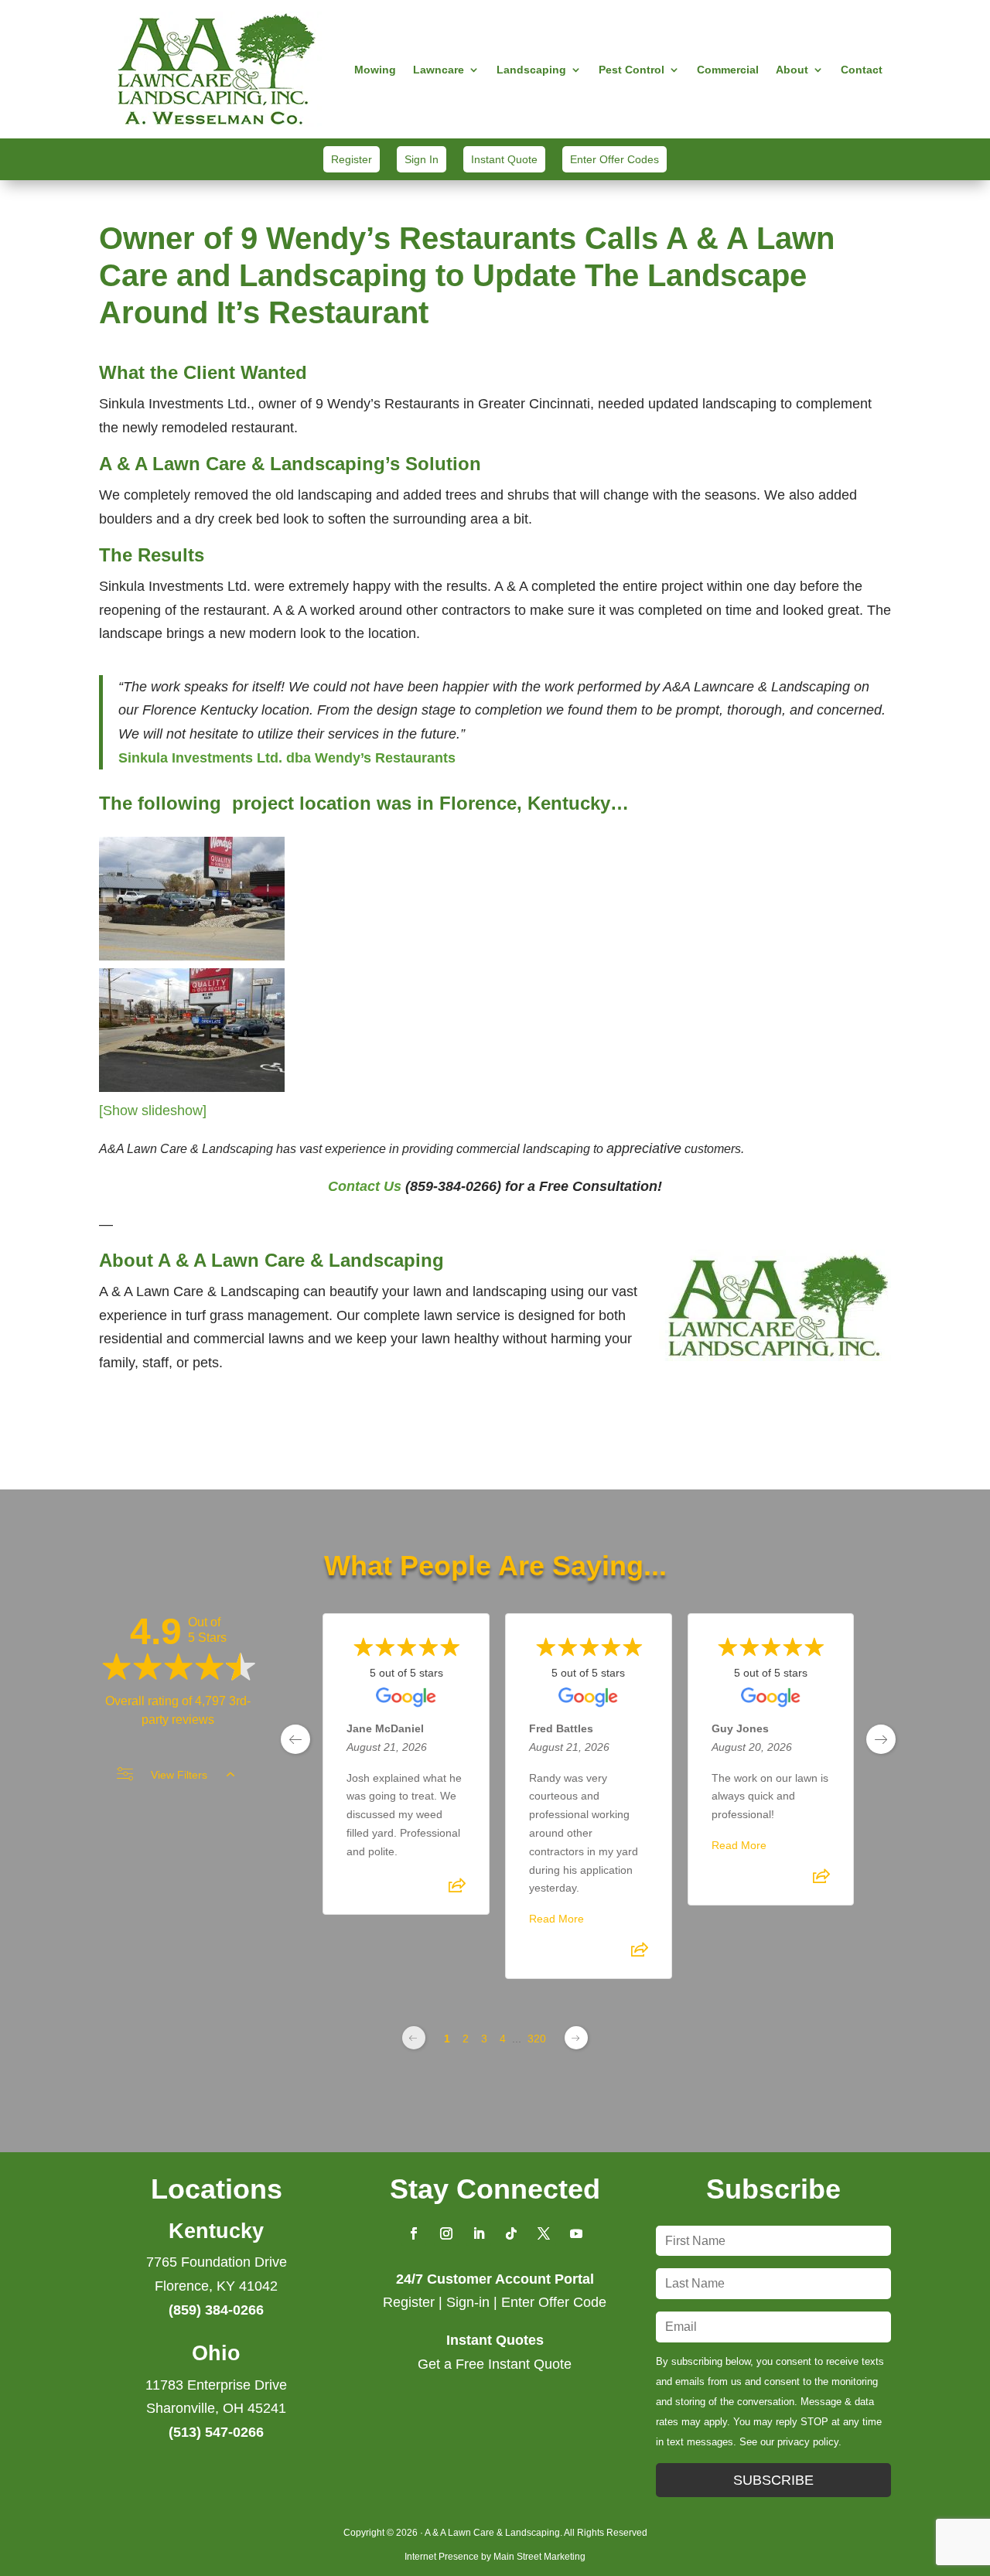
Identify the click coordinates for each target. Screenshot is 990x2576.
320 (537, 2039)
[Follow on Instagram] (446, 2233)
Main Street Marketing (539, 2557)
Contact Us (365, 1186)
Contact (862, 70)
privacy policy (808, 2442)
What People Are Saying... (495, 1566)
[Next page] (576, 2038)
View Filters (179, 1775)
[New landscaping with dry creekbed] (192, 1087)
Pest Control (632, 70)
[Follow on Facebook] (414, 2233)
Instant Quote (504, 159)
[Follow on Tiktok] (511, 2233)
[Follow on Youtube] (576, 2233)
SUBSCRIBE (773, 2480)
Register (352, 159)
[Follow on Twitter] (544, 2233)
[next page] (881, 1739)
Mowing (375, 70)
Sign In (422, 159)
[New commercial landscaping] (192, 956)
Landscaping (531, 70)
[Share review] (457, 1890)
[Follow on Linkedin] (479, 2233)
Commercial (728, 70)
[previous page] (295, 1739)
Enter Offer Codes (614, 159)
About (792, 70)
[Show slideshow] (153, 1111)
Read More (556, 1919)
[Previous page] (414, 2038)
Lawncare (439, 70)
